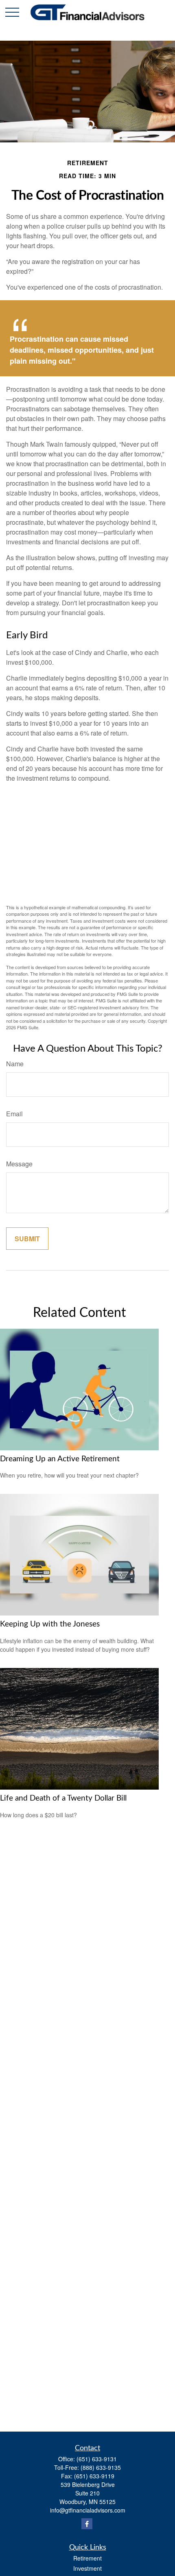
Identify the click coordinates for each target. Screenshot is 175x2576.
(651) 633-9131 (97, 2459)
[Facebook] (87, 2524)
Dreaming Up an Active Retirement (60, 1459)
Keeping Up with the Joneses (50, 1624)
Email (14, 1114)
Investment (87, 2568)
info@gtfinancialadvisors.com (88, 2510)
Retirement (87, 2558)
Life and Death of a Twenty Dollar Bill (63, 1798)
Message (19, 1164)
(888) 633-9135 (101, 2467)
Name (15, 1064)
